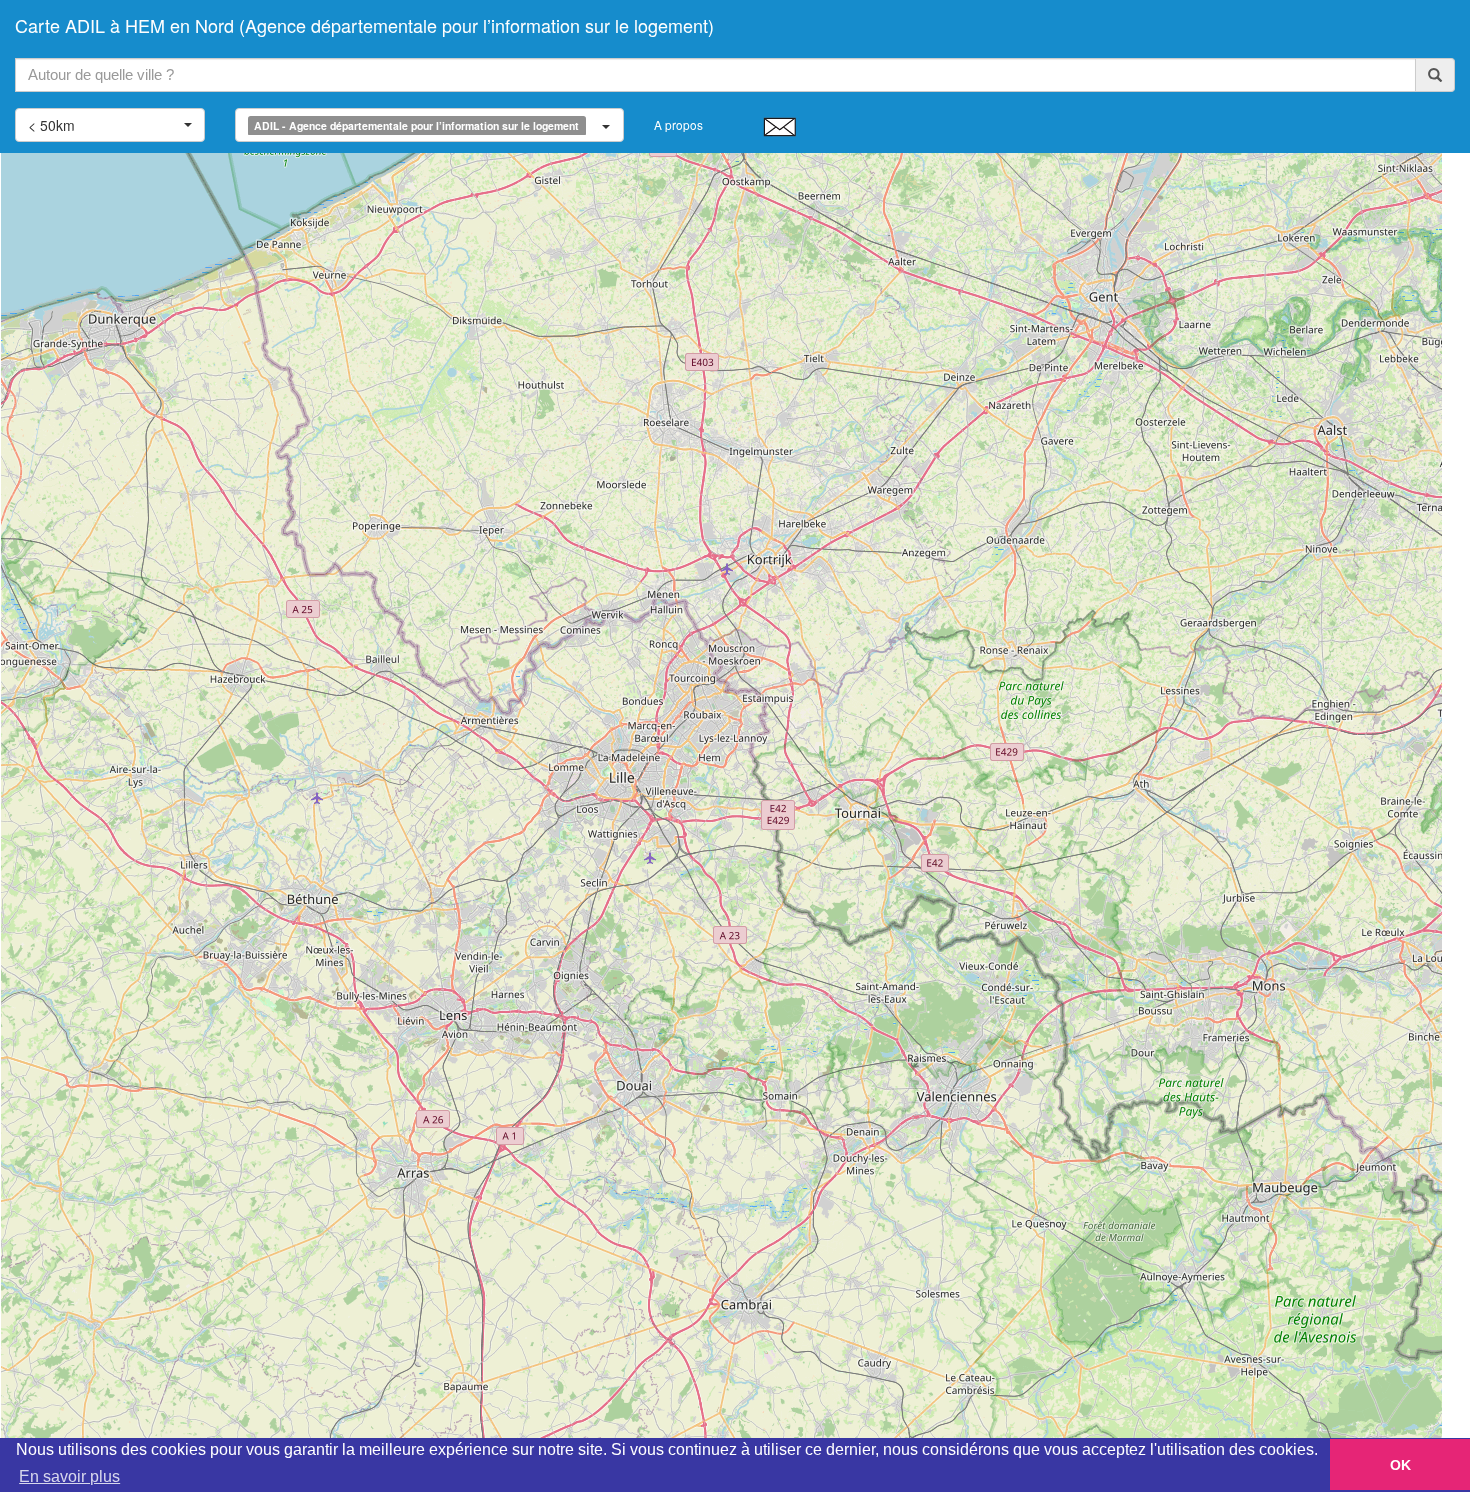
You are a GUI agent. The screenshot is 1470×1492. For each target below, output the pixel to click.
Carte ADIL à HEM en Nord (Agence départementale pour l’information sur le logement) (364, 25)
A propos (678, 124)
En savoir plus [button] (69, 1476)
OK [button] (1400, 1465)
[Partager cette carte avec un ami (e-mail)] (779, 126)
